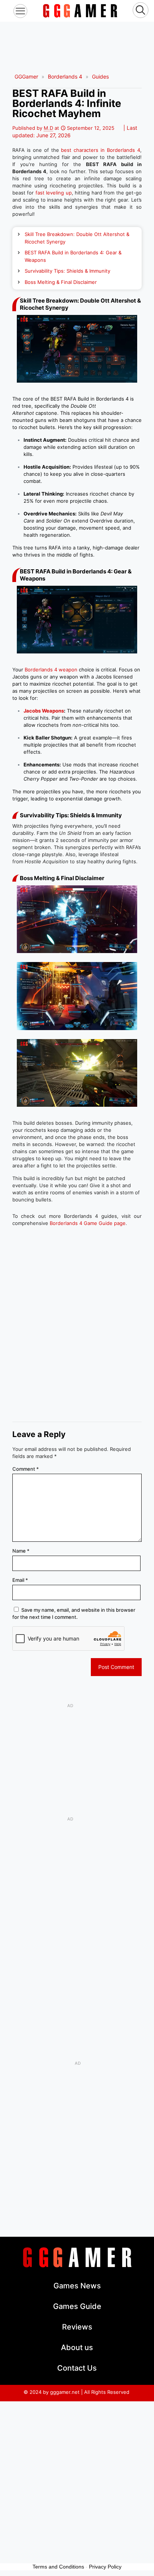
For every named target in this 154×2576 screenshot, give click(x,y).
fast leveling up (54, 193)
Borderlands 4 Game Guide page (88, 1223)
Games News (77, 2286)
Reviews (77, 2327)
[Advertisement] (77, 40)
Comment (26, 1469)
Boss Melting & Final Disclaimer (61, 282)
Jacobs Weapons (44, 711)
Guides (100, 76)
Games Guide (77, 2306)
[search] (141, 11)
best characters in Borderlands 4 (100, 150)
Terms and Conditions (58, 2567)
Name (21, 1551)
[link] (80, 11)
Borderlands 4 (65, 76)
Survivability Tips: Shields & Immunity (67, 271)
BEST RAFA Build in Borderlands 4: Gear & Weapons (73, 256)
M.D (48, 128)
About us (77, 2347)
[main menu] (20, 11)
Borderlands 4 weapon (51, 670)
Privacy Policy (105, 2567)
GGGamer (26, 76)
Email (20, 1580)
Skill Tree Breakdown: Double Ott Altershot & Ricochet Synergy (77, 238)
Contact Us (77, 2368)
